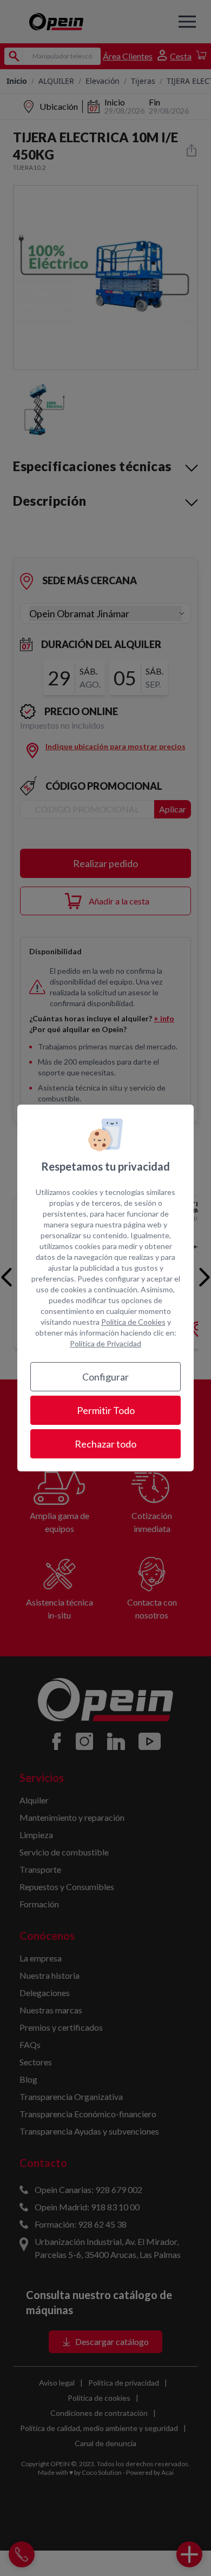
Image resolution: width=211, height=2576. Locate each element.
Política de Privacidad (105, 1343)
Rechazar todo (105, 1444)
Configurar (105, 1377)
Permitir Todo (106, 1410)
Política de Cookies (133, 1322)
